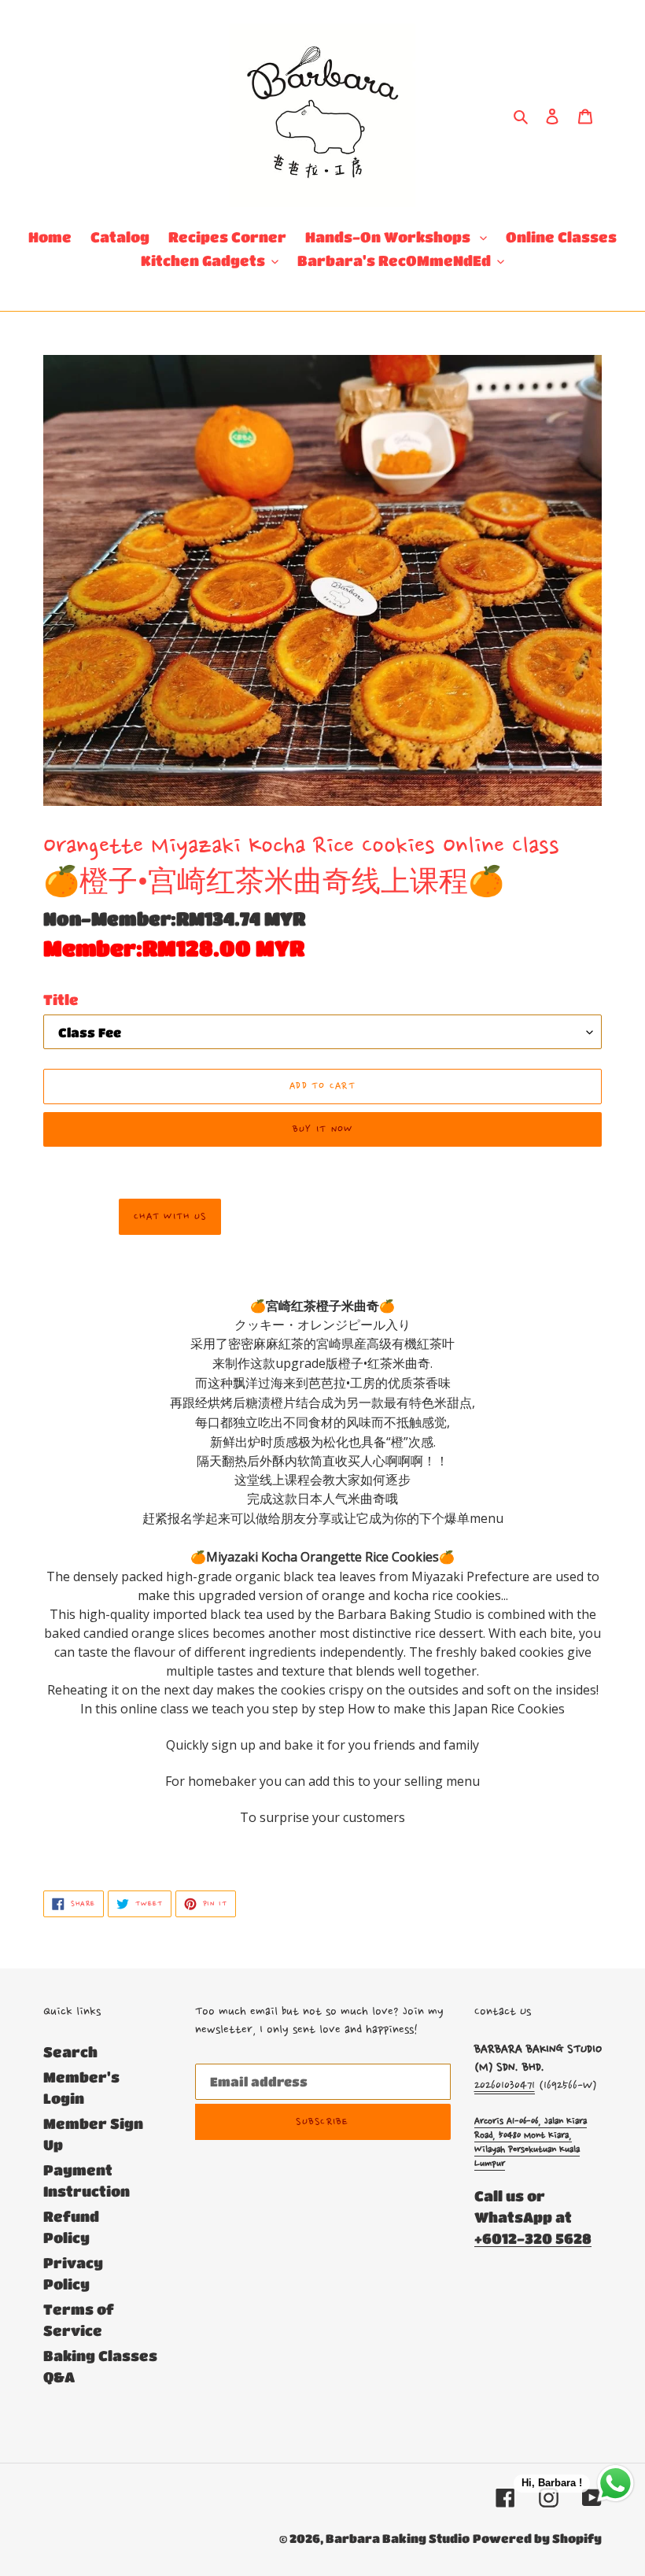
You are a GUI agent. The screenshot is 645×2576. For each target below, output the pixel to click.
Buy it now (323, 1129)
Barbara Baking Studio (398, 2538)
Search (70, 2052)
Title (61, 1000)
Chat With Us (170, 1217)
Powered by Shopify (537, 2538)
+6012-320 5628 (533, 2238)
